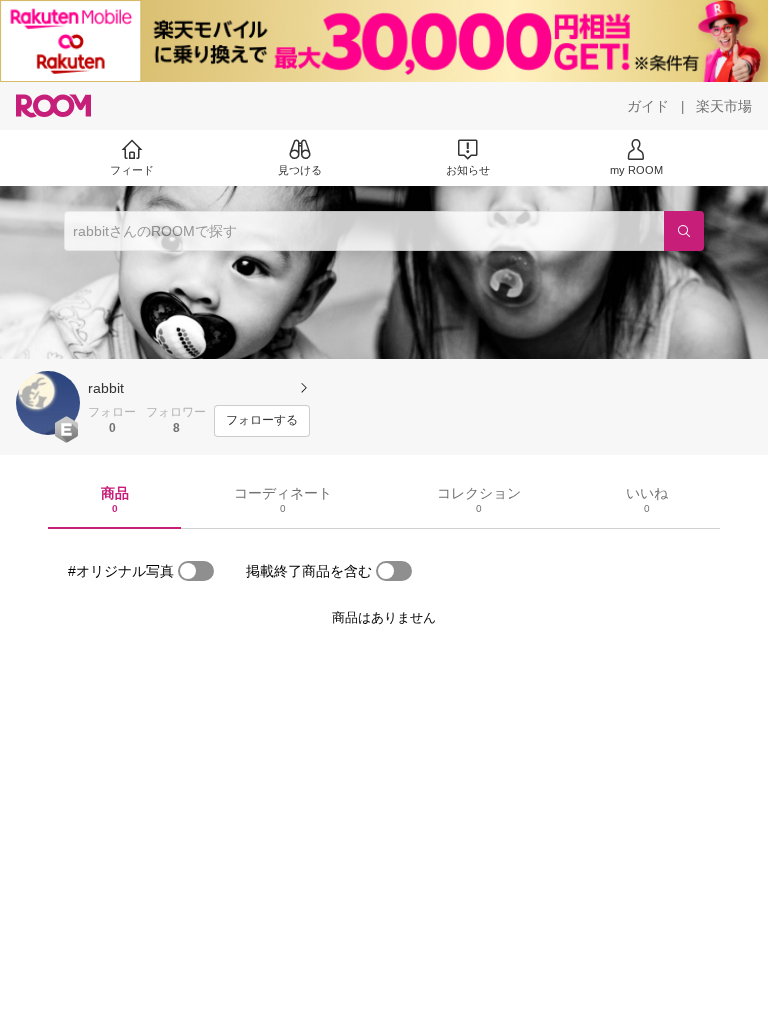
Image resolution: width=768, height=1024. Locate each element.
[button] (48, 403)
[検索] (684, 231)
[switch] (196, 571)
